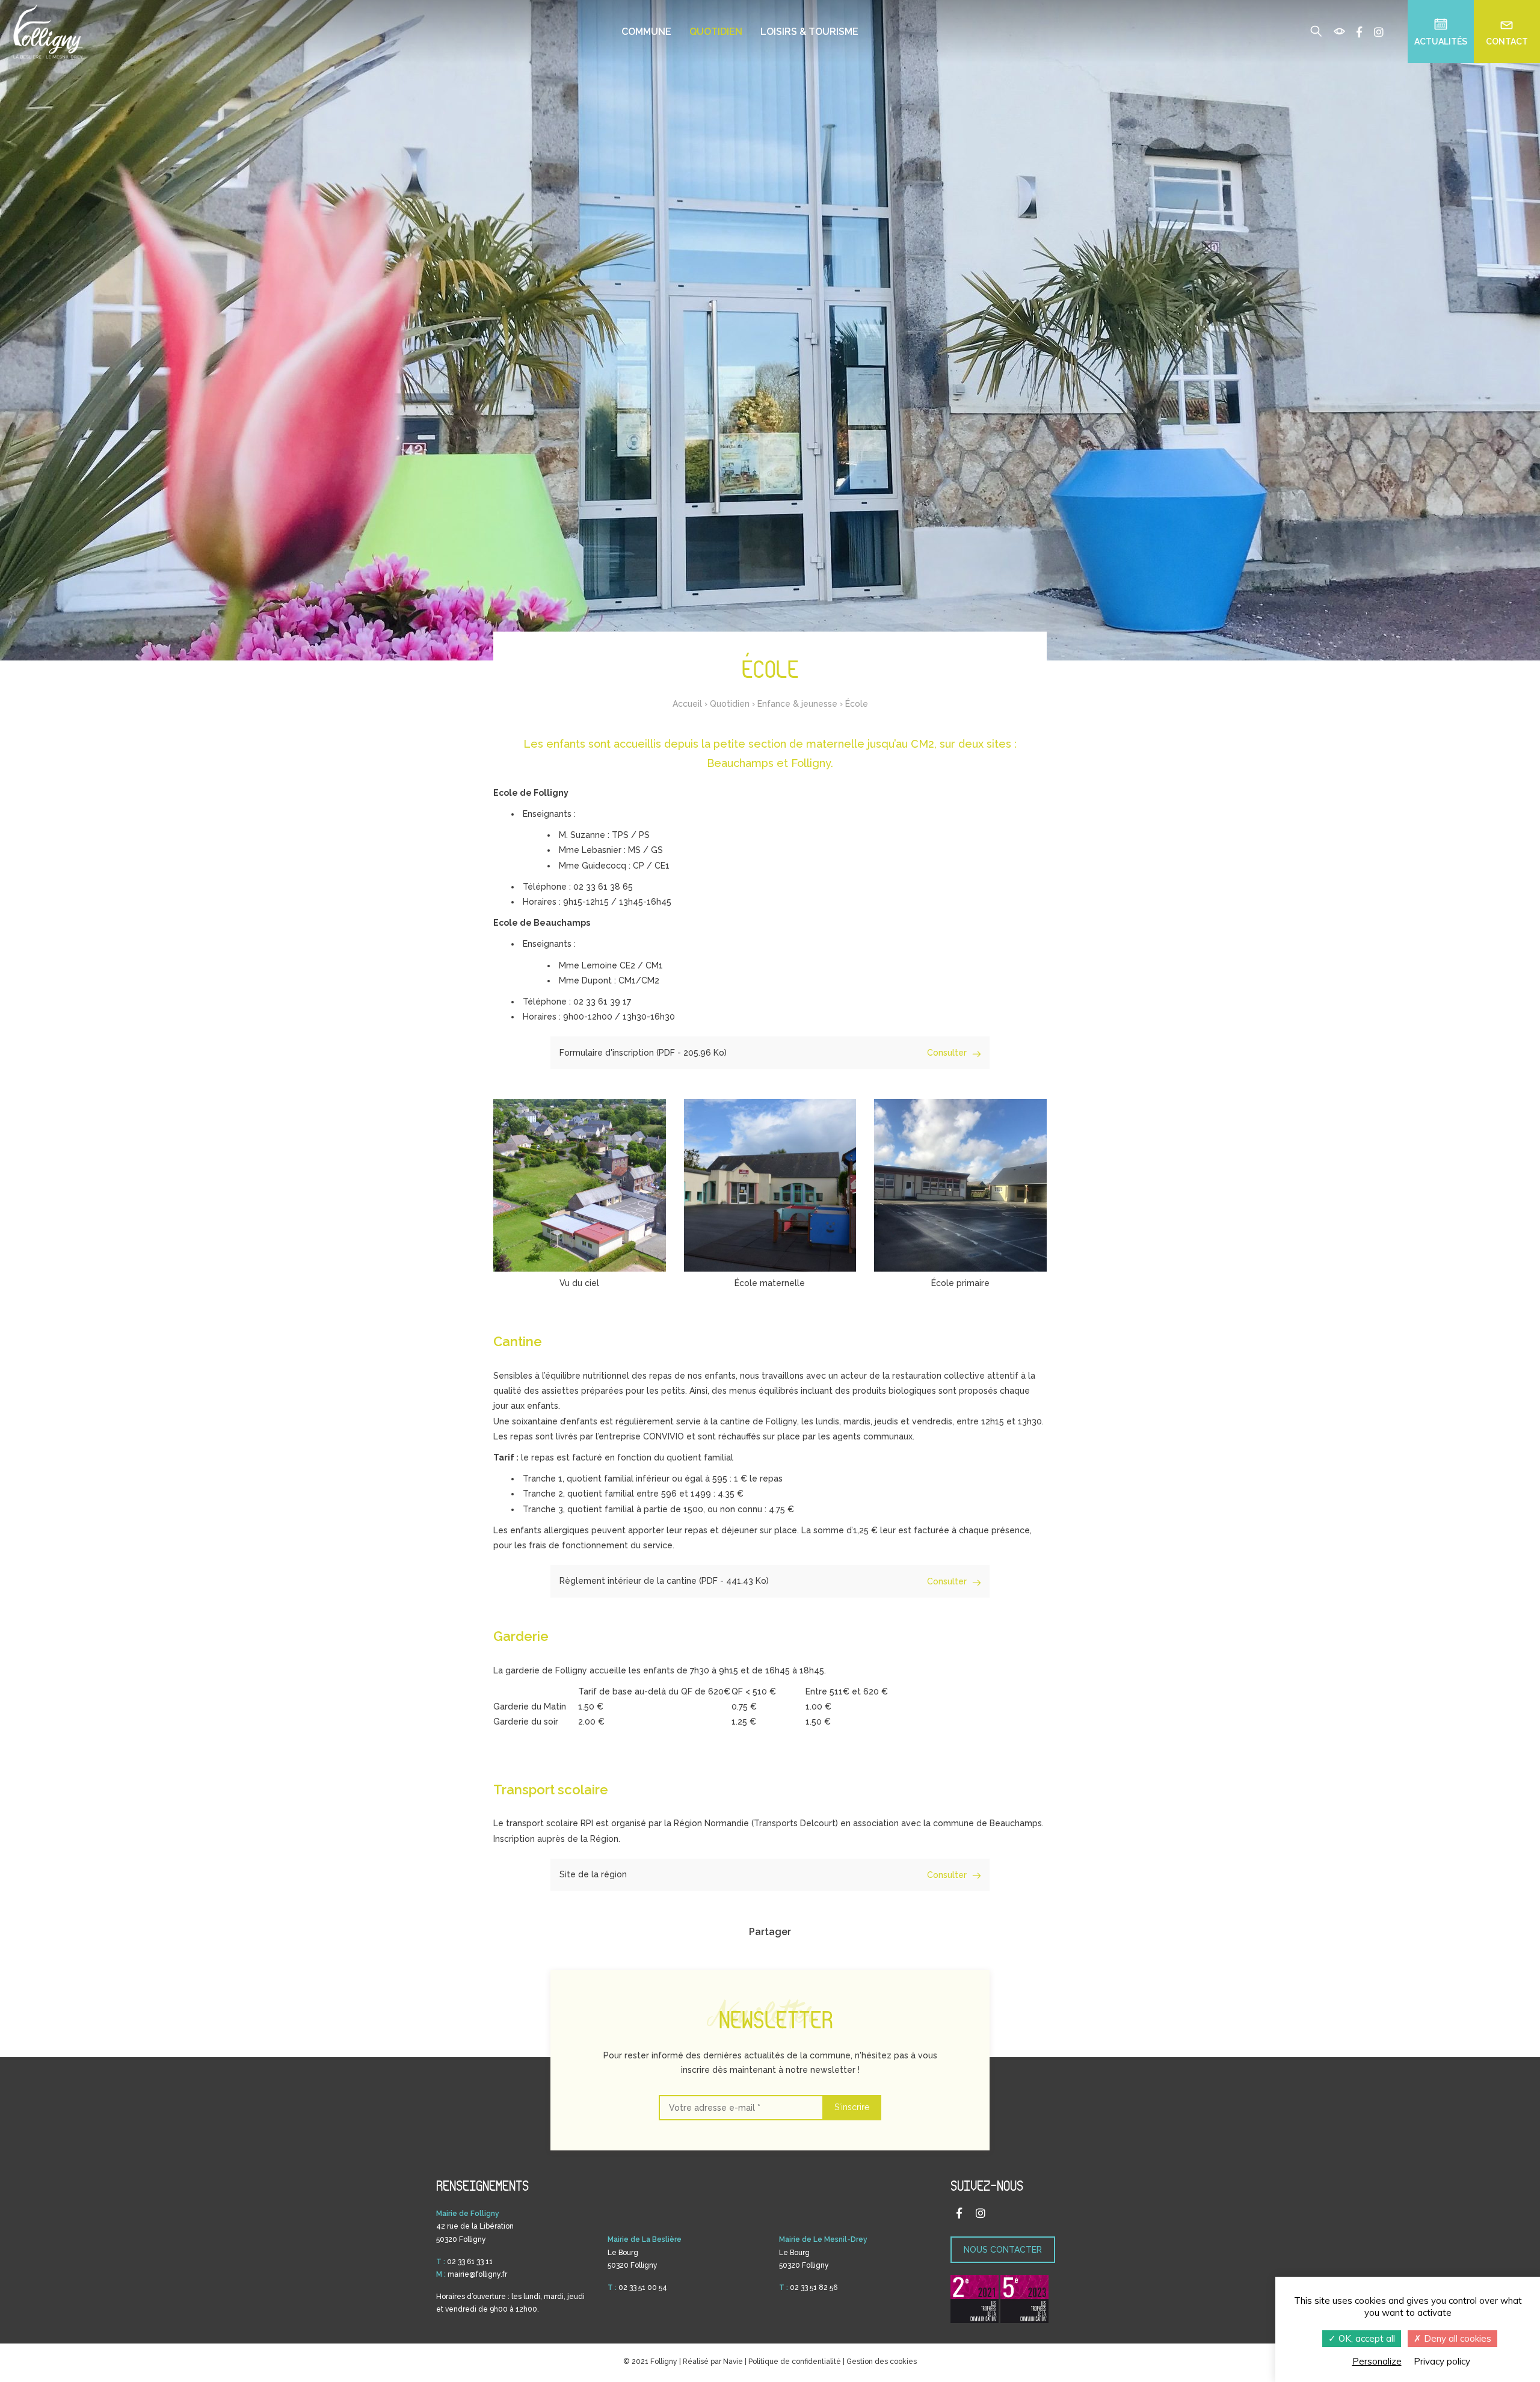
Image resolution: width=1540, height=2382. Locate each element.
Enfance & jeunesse (797, 704)
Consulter (948, 1053)
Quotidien (716, 32)
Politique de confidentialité (795, 2362)
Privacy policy (1442, 2361)
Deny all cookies (1456, 2338)
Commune (646, 32)
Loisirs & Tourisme (809, 32)
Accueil (687, 704)
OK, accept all (1366, 2338)
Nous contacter (1003, 2250)
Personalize (1377, 2361)
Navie (733, 2362)
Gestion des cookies (882, 2362)
